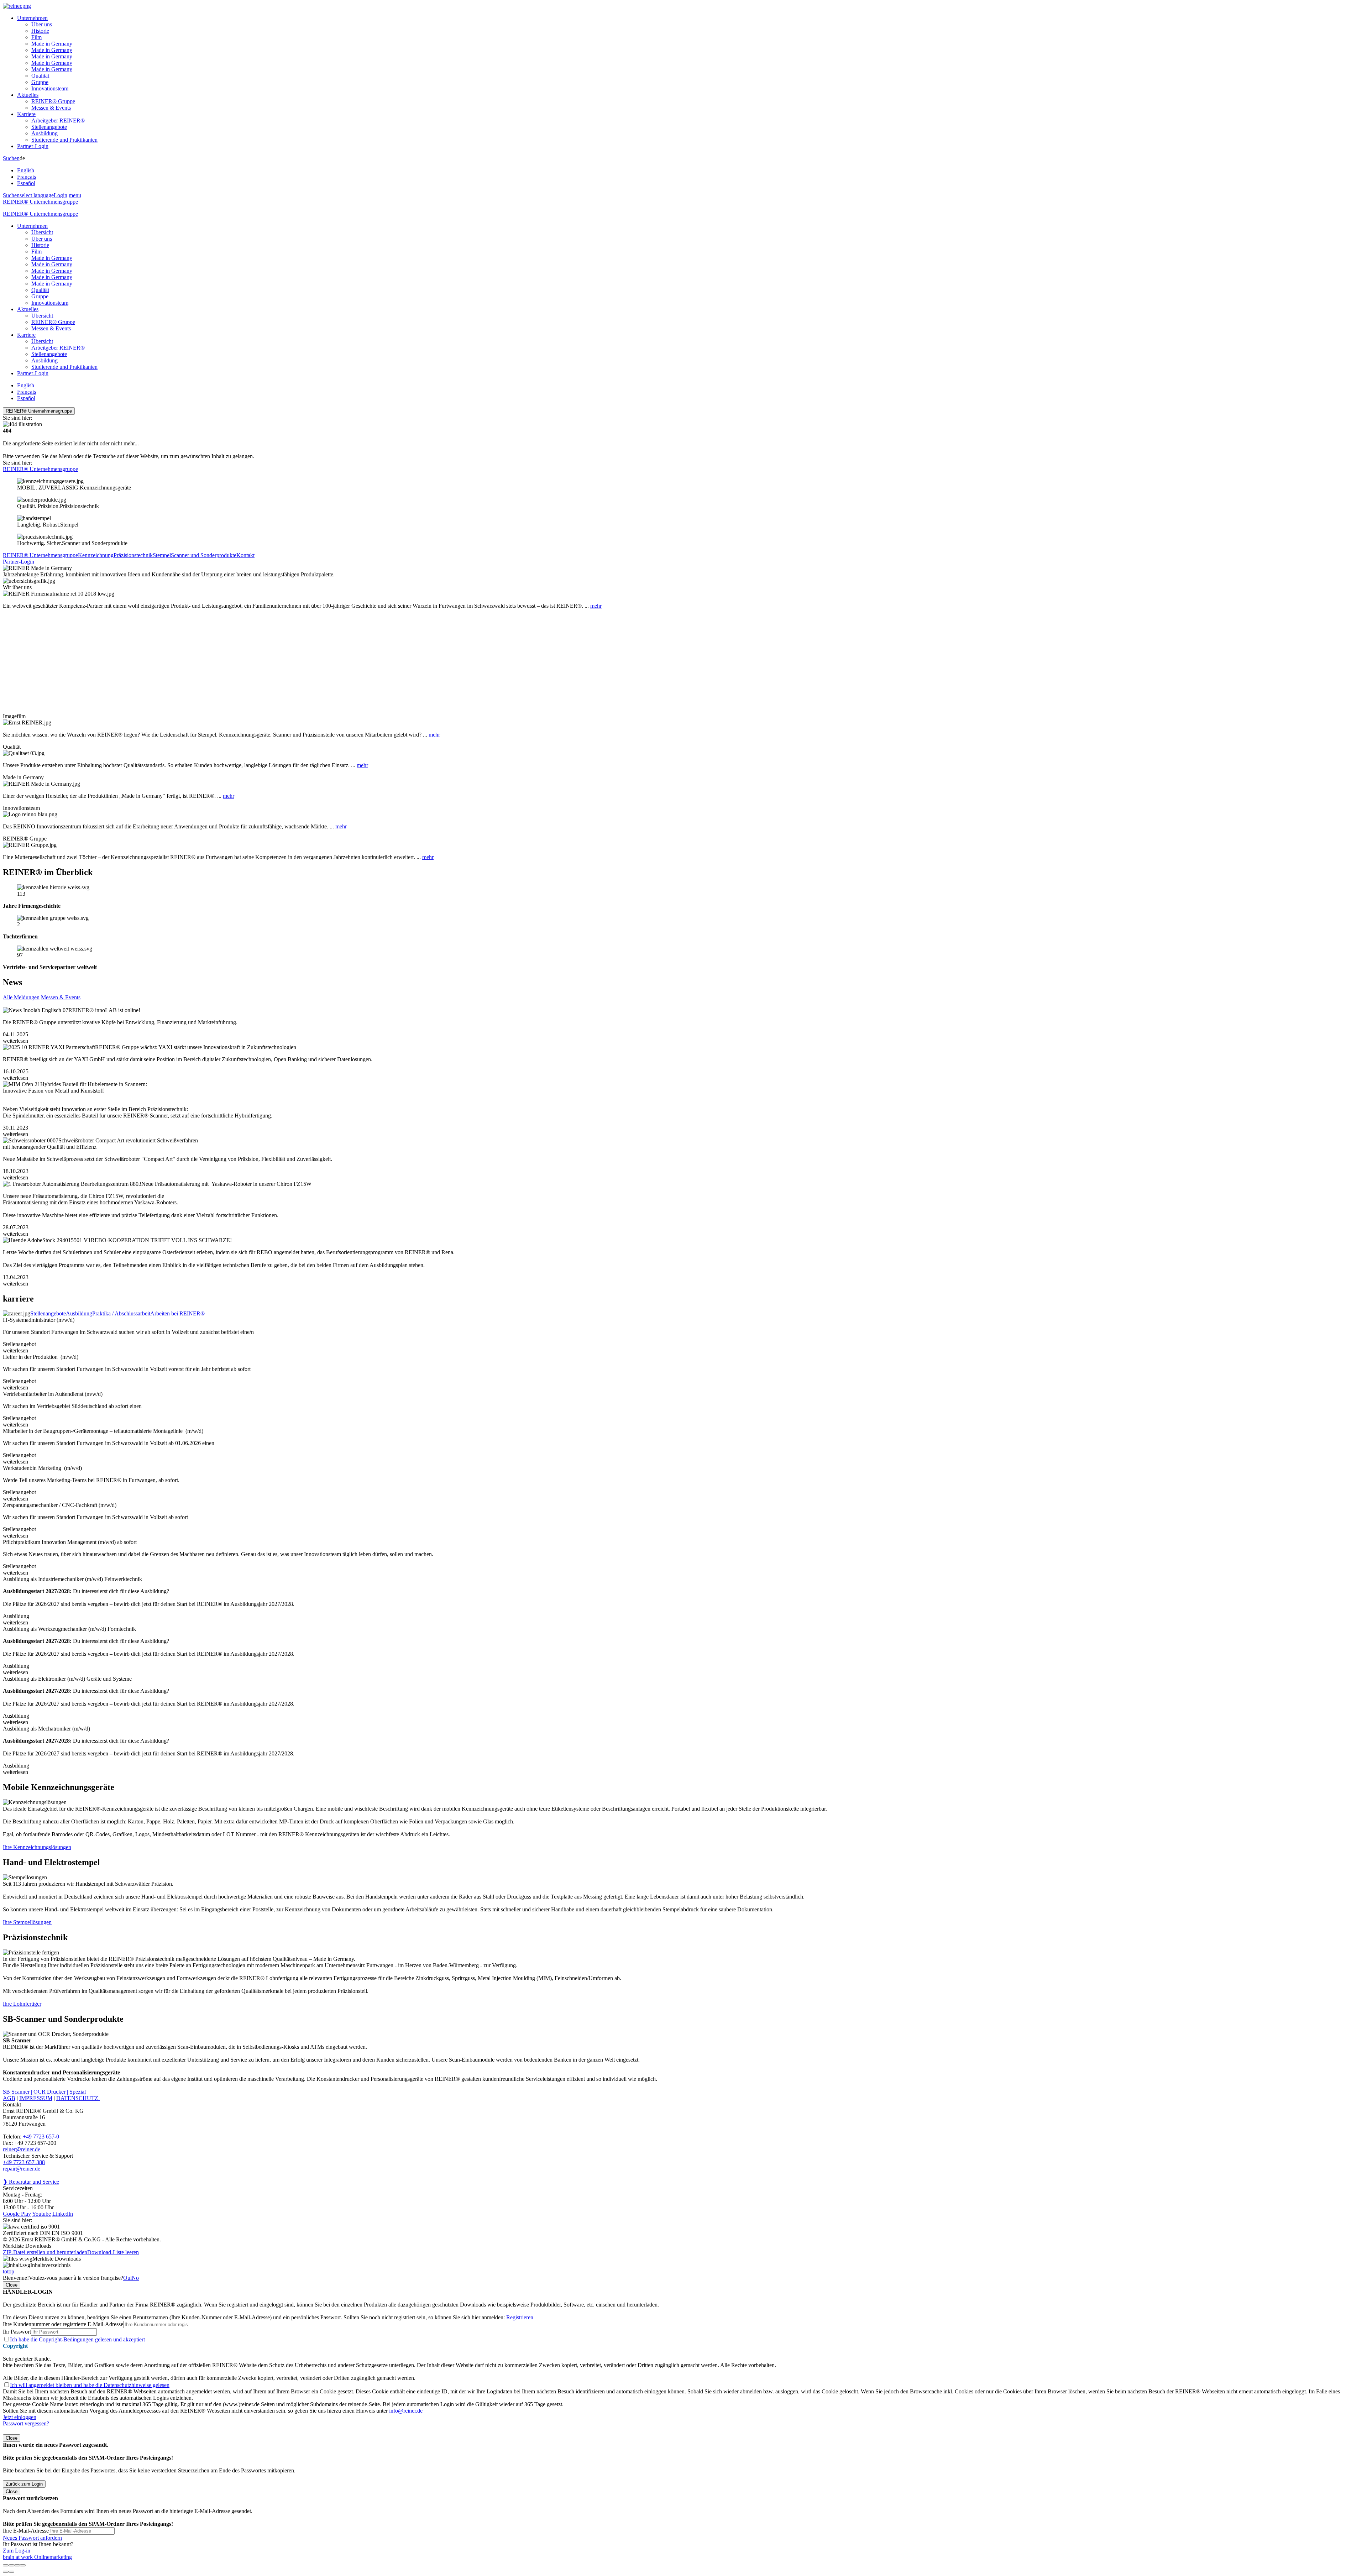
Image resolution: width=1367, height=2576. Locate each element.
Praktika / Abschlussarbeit (121, 1313)
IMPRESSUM (36, 2098)
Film (36, 37)
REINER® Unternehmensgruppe (40, 202)
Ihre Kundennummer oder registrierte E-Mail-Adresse (63, 2324)
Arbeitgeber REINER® (58, 121)
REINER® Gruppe (53, 101)
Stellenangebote (49, 127)
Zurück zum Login (24, 2484)
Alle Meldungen (21, 997)
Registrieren (520, 2317)
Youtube (41, 2214)
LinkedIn (63, 2214)
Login (61, 195)
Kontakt (245, 555)
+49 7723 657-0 (41, 2137)
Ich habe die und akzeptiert (77, 2339)
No (135, 2278)
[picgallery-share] (11, 2565)
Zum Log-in (17, 2551)
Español (26, 183)
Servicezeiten (18, 2188)
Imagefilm (14, 716)
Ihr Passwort (17, 2332)
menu (75, 195)
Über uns (42, 24)
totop (9, 2271)
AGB (9, 2098)
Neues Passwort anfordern (32, 2538)
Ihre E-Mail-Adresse (26, 2531)
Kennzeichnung (96, 555)
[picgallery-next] (11, 2572)
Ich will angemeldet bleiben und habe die (90, 2385)
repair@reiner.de (22, 2169)
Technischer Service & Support (38, 2156)
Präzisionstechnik (133, 555)
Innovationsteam (50, 88)
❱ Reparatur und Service (31, 2182)
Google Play (17, 2214)
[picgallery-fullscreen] (17, 2565)
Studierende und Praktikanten (64, 140)
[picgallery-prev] (6, 2572)
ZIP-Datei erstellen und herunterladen (45, 2252)
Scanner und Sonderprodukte (204, 555)
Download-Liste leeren (113, 2252)
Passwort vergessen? (26, 2423)
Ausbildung (44, 133)
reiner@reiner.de (22, 2149)
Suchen (11, 158)
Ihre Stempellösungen (27, 1922)
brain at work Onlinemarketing (37, 2557)
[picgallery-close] (6, 2565)
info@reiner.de (406, 2411)
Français (27, 177)
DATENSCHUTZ (78, 2098)
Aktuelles (28, 95)
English (26, 170)
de (27, 171)
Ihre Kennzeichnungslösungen (37, 1847)
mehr (596, 606)
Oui (127, 2278)
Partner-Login (33, 146)
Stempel (162, 555)
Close (12, 2285)
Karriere (26, 114)
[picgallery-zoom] (23, 2565)
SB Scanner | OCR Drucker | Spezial (44, 2092)
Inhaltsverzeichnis (50, 2265)
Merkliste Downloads (57, 2259)
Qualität (40, 76)
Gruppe (40, 82)
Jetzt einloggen (20, 2417)
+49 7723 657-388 (24, 2162)
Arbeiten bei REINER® (177, 1313)
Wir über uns (17, 587)
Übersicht (42, 232)
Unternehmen (32, 18)
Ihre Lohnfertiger (22, 2004)
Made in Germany (52, 44)
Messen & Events (51, 108)
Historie (40, 31)
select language (37, 195)
